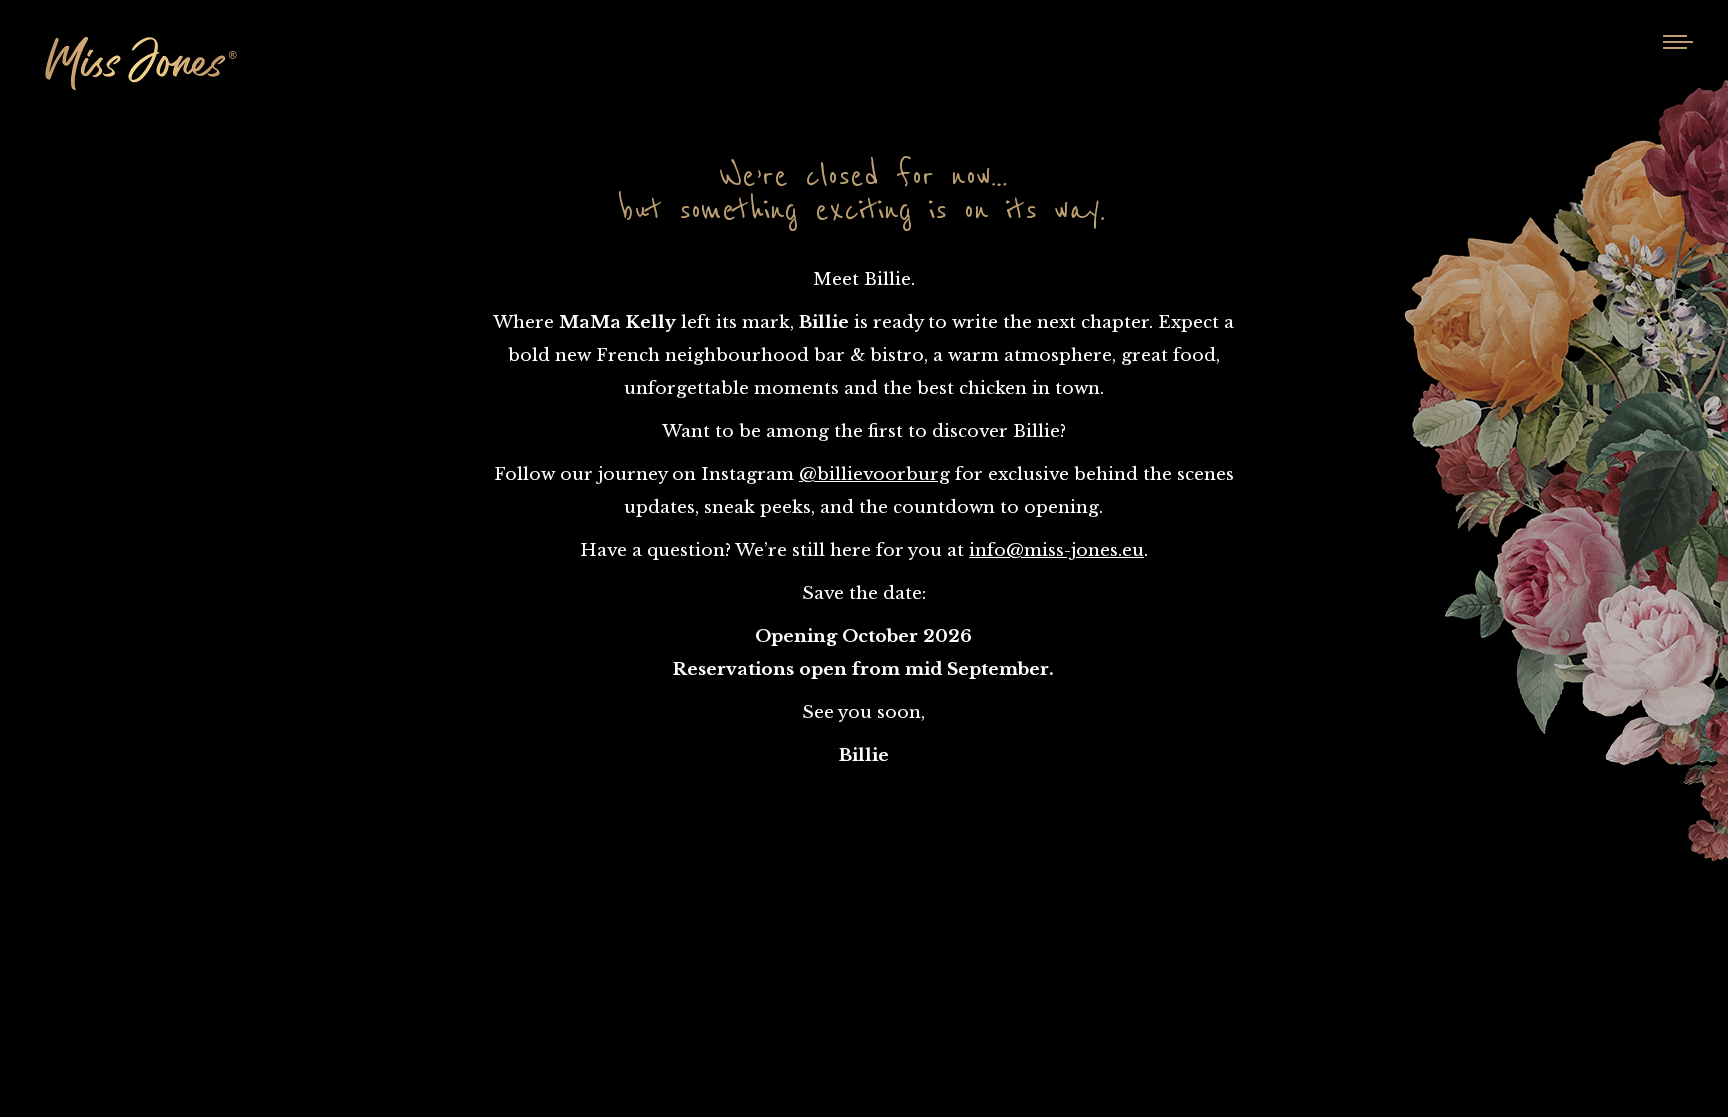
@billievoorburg (874, 474)
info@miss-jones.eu (1056, 550)
